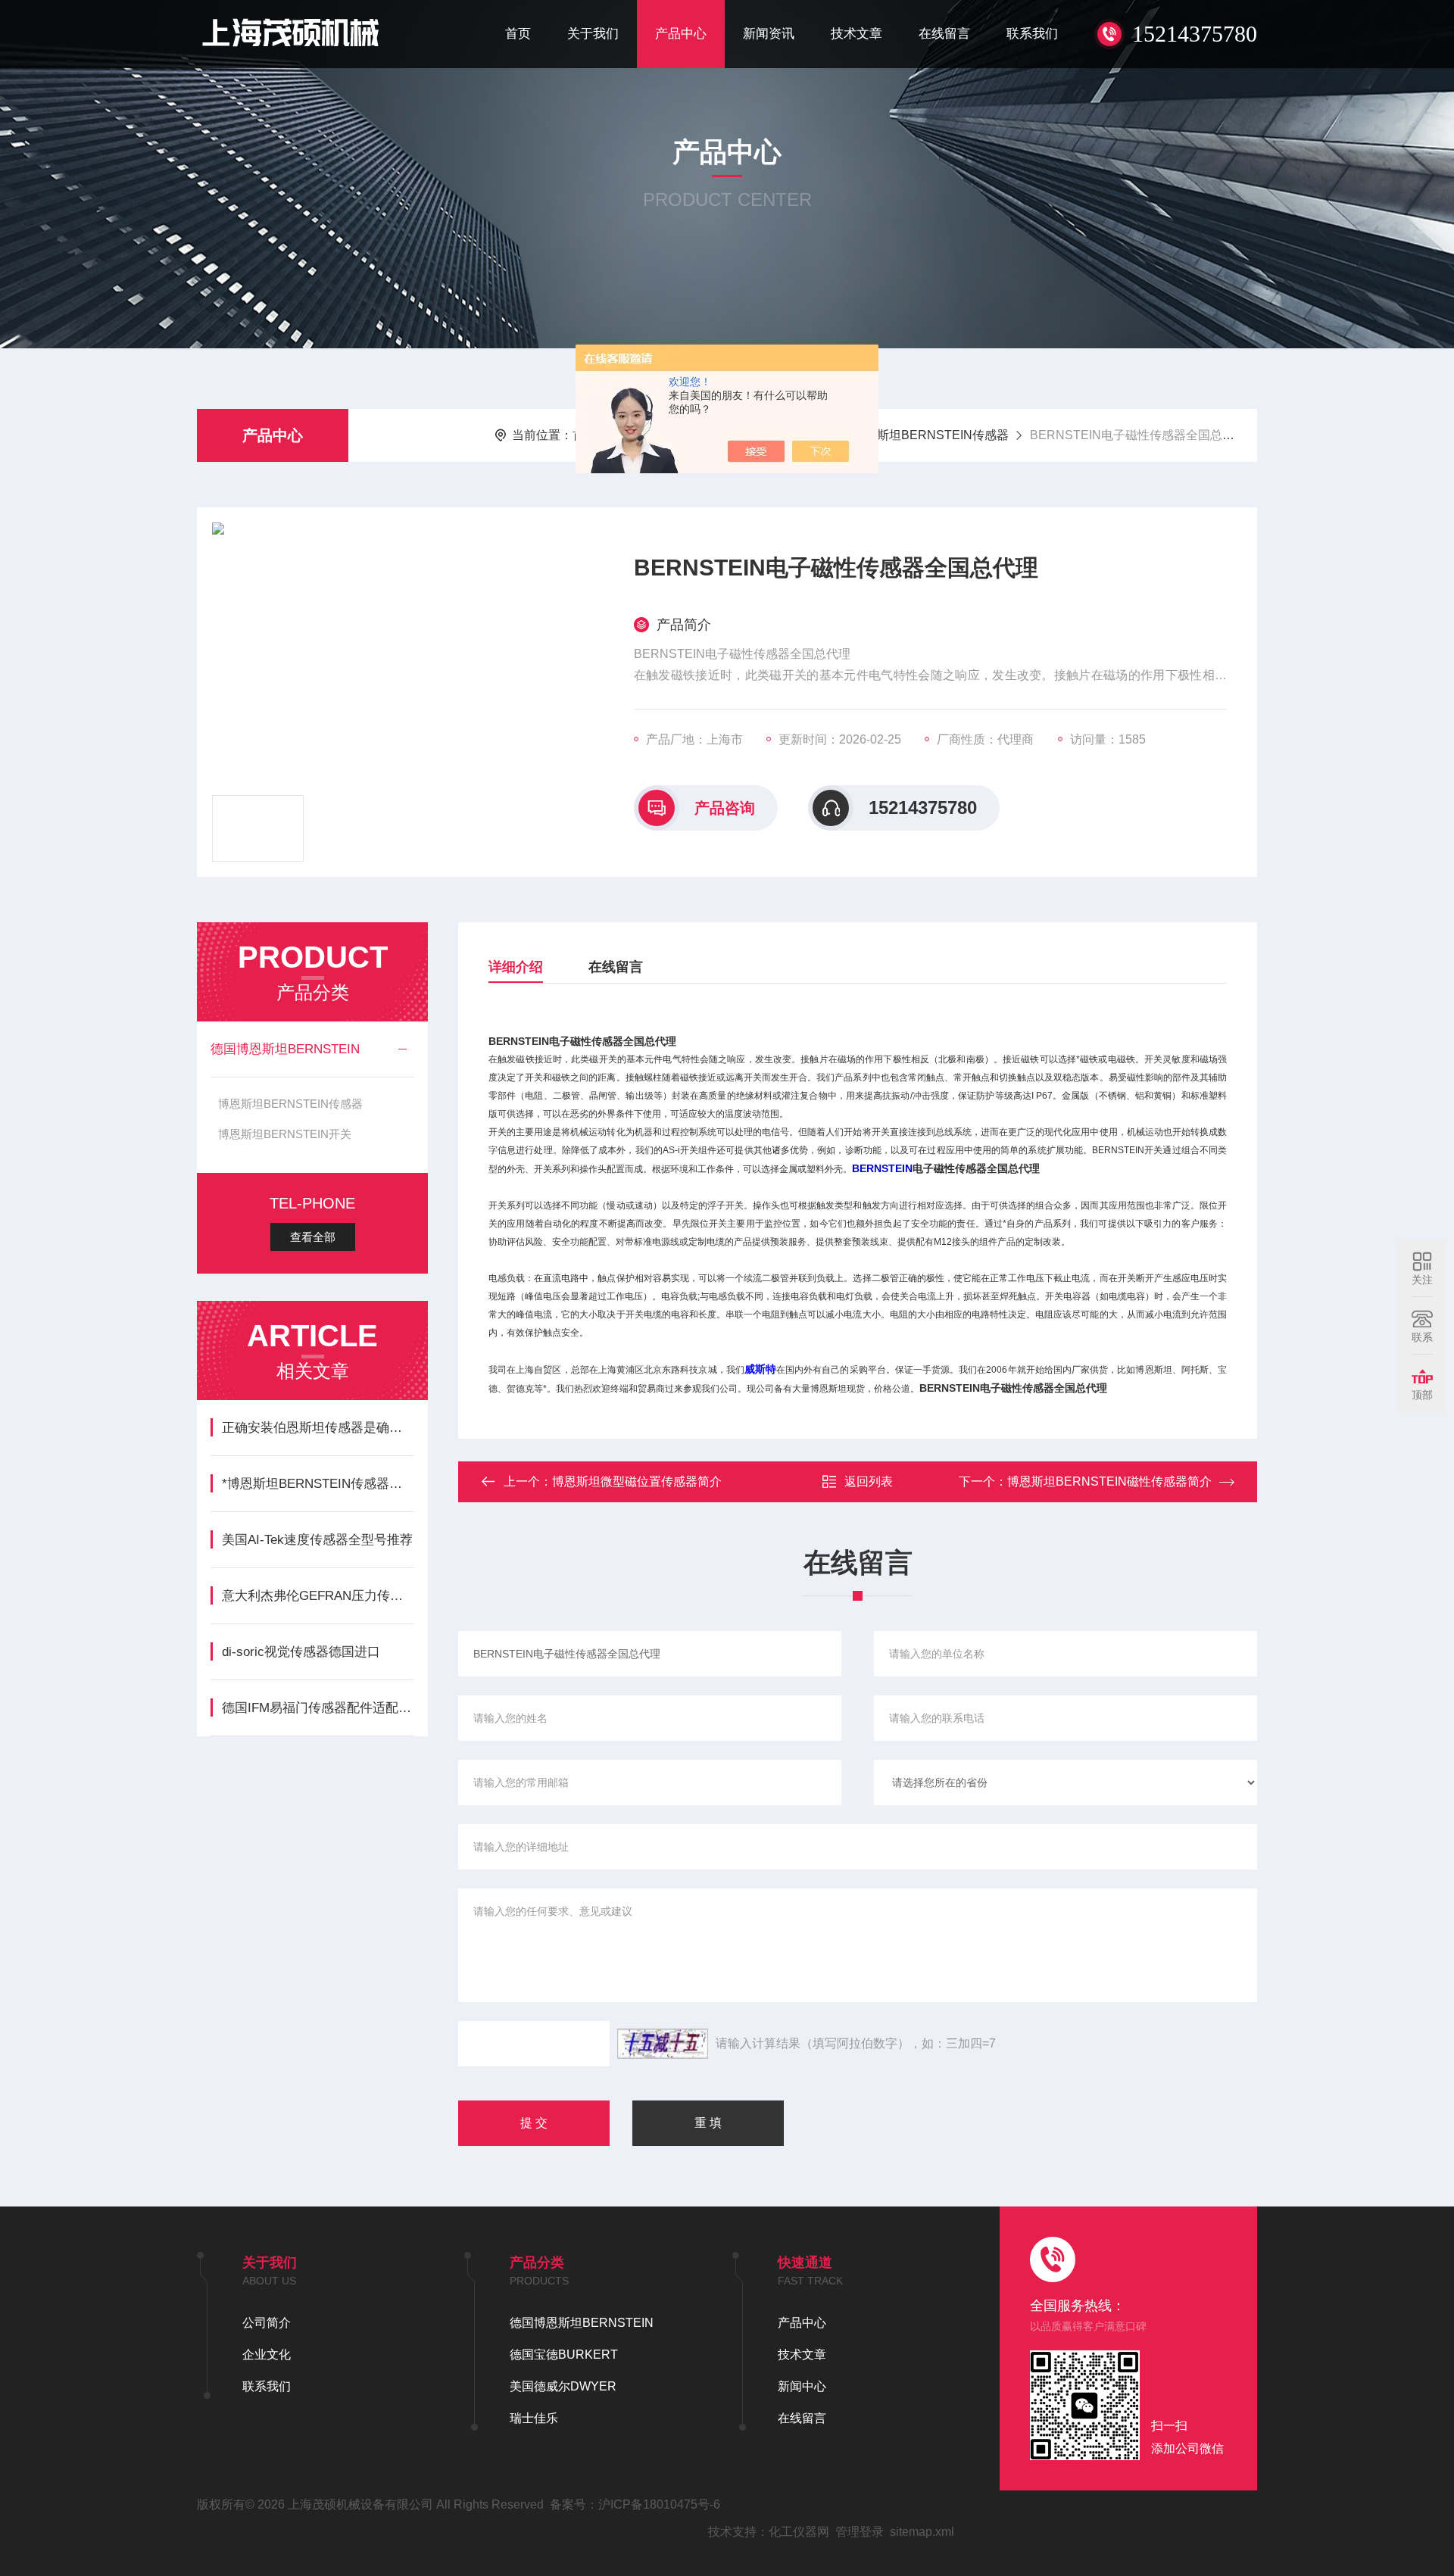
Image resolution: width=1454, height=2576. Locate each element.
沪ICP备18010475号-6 (659, 2504)
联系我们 (1032, 34)
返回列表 (869, 1481)
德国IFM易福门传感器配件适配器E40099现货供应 (318, 1708)
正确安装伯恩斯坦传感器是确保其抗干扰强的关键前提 (318, 1428)
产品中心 (681, 34)
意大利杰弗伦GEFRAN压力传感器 (318, 1596)
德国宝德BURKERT (564, 2355)
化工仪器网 (799, 2532)
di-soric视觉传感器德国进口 (301, 1652)
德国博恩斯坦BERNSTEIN (285, 1049)
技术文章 (856, 34)
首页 (518, 34)
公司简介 (267, 2323)
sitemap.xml (922, 2532)
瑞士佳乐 (534, 2418)
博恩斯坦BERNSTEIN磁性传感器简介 (1109, 1481)
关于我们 (593, 34)
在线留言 (944, 34)
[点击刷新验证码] (663, 2044)
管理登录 (860, 2532)
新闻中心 (802, 2386)
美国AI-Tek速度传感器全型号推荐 (317, 1540)
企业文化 (267, 2355)
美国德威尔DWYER (563, 2386)
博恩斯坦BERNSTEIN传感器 (931, 435)
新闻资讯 (769, 34)
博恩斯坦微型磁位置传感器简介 (637, 1481)
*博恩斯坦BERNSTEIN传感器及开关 (318, 1484)
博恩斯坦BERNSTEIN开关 (285, 1134)
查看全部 (313, 1237)
